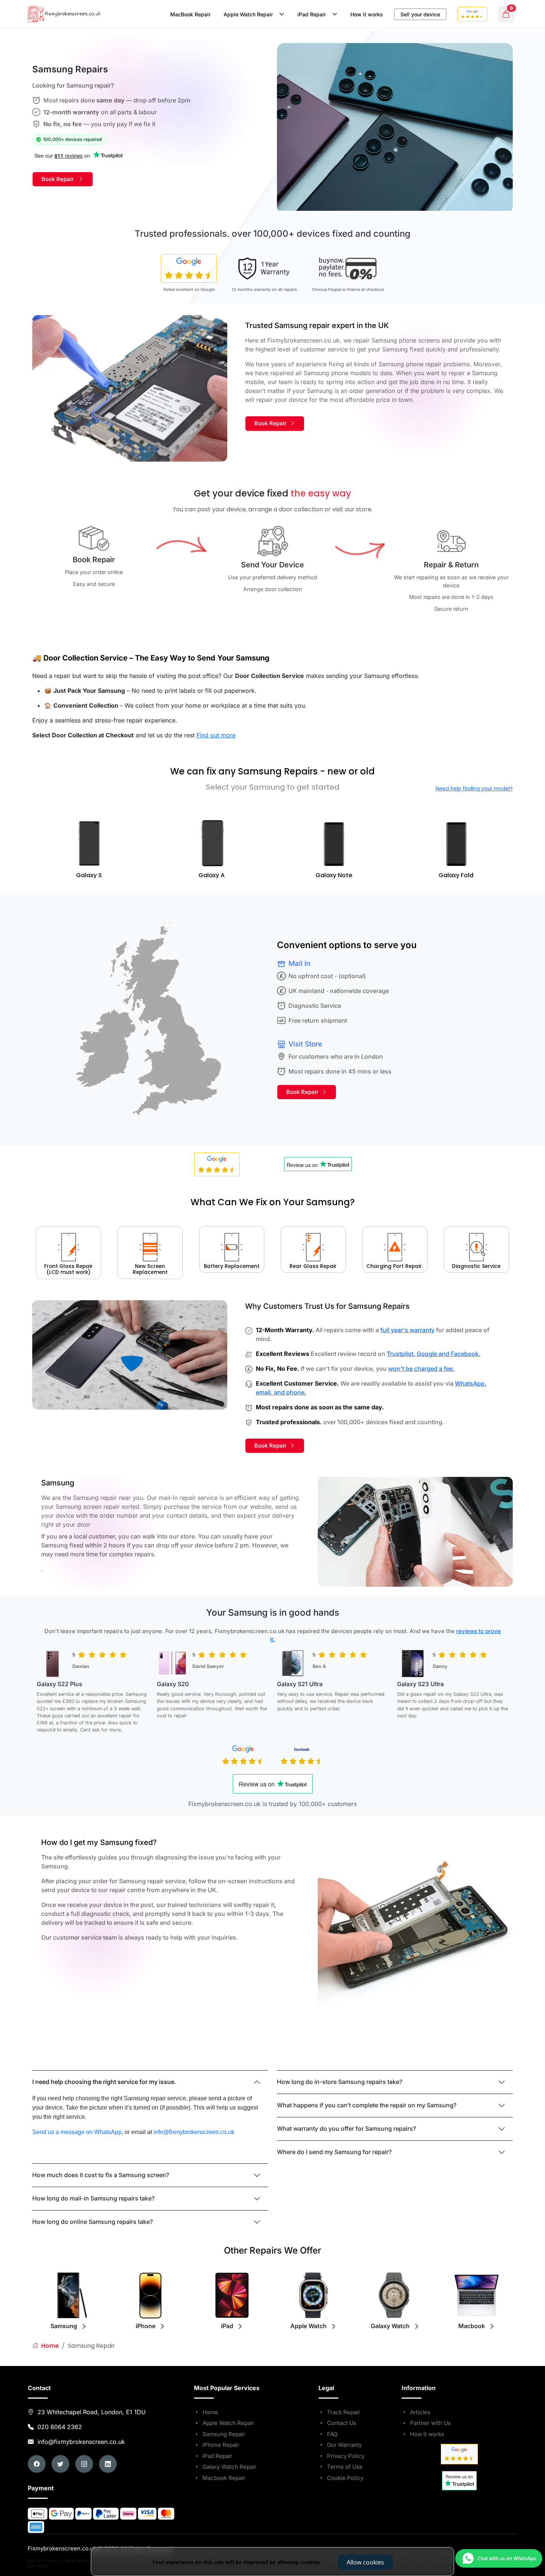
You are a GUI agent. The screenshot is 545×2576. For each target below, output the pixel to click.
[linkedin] (108, 2464)
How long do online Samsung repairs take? (93, 2222)
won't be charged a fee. (421, 1369)
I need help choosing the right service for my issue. (104, 2082)
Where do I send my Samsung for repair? (334, 2152)
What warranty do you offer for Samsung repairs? (346, 2128)
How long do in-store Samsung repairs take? (340, 2082)
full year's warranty (407, 1330)
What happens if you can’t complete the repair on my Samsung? (367, 2105)
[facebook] (37, 2464)
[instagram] (84, 2464)
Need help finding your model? (474, 789)
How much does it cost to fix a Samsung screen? (101, 2175)
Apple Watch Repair (250, 14)
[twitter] (60, 2464)
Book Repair (60, 179)
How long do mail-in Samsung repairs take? (93, 2198)
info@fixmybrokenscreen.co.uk (80, 2442)
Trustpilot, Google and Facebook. (434, 1354)
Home (49, 2346)
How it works (367, 14)
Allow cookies (365, 2562)
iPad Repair (313, 14)
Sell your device (420, 14)
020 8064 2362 (60, 2427)
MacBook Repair (190, 14)
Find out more (216, 735)
